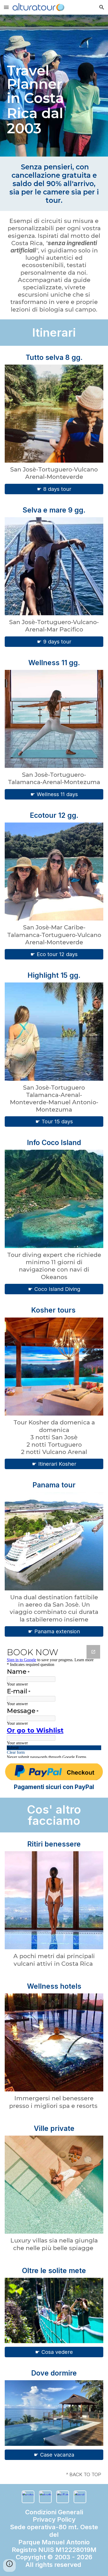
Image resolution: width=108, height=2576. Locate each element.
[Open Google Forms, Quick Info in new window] (93, 1652)
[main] (54, 86)
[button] (6, 7)
